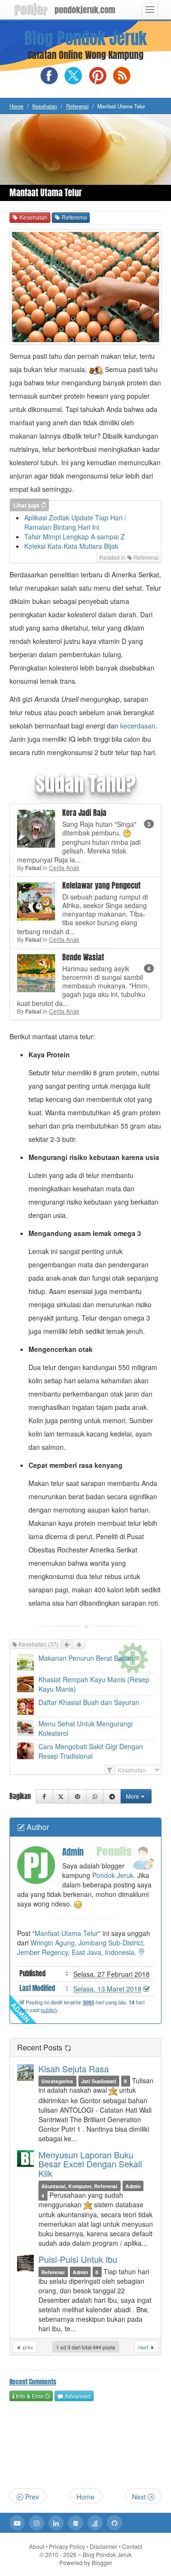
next (144, 2347)
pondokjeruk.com (85, 10)
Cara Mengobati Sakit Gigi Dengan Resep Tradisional (91, 1751)
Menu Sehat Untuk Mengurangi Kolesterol (85, 1728)
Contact (132, 2546)
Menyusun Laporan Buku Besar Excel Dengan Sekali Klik (90, 2164)
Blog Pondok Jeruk (85, 38)
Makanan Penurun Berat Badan (86, 1658)
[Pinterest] (77, 1796)
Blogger (102, 2562)
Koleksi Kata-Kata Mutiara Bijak (71, 546)
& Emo (29, 2396)
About (37, 2546)
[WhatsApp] (95, 1796)
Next (140, 2497)
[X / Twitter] (61, 1796)
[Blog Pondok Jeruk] (31, 10)
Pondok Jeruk (113, 1875)
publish (49, 2010)
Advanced (77, 2396)
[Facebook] (44, 1796)
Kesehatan (45, 106)
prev (27, 2347)
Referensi (77, 106)
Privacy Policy (67, 2546)
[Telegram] (112, 1796)
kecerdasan (138, 726)
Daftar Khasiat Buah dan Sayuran (89, 1702)
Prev (31, 2497)
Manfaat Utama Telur (66, 1933)
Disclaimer (104, 2546)
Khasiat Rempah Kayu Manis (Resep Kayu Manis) (94, 1684)
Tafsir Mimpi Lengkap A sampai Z (75, 536)
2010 (61, 2554)
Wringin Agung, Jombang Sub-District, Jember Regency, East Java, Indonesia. (81, 1947)
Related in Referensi (129, 557)
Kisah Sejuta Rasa (74, 2068)
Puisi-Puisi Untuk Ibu (78, 2259)
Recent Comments (33, 2382)
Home (16, 106)
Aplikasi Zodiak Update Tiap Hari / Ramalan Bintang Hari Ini (75, 522)
